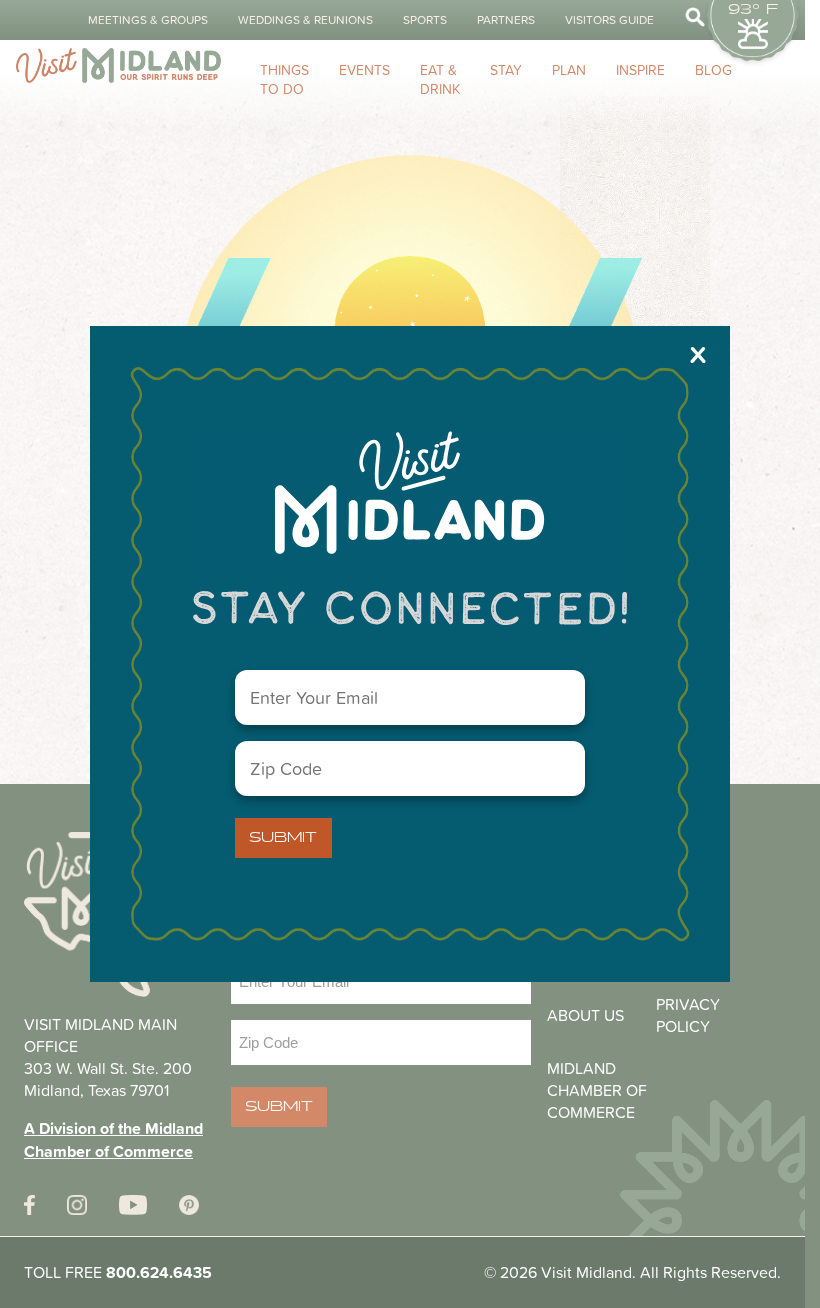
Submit (283, 838)
